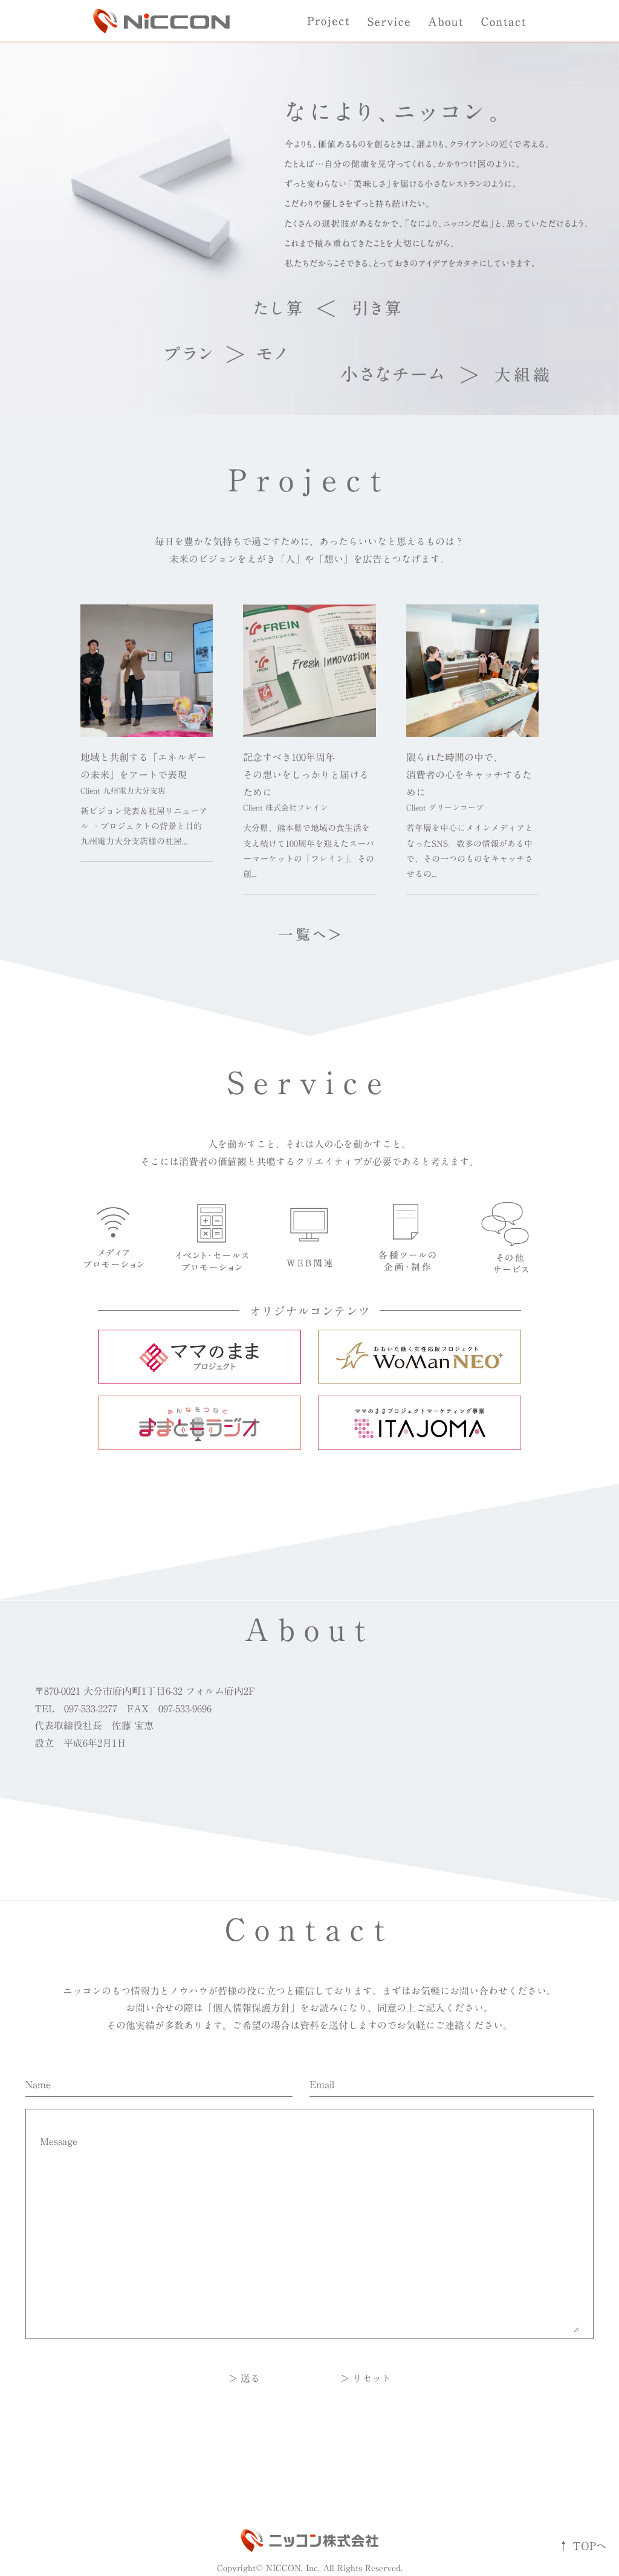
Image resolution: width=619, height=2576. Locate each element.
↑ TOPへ (582, 2546)
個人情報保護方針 (251, 2008)
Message (59, 2141)
